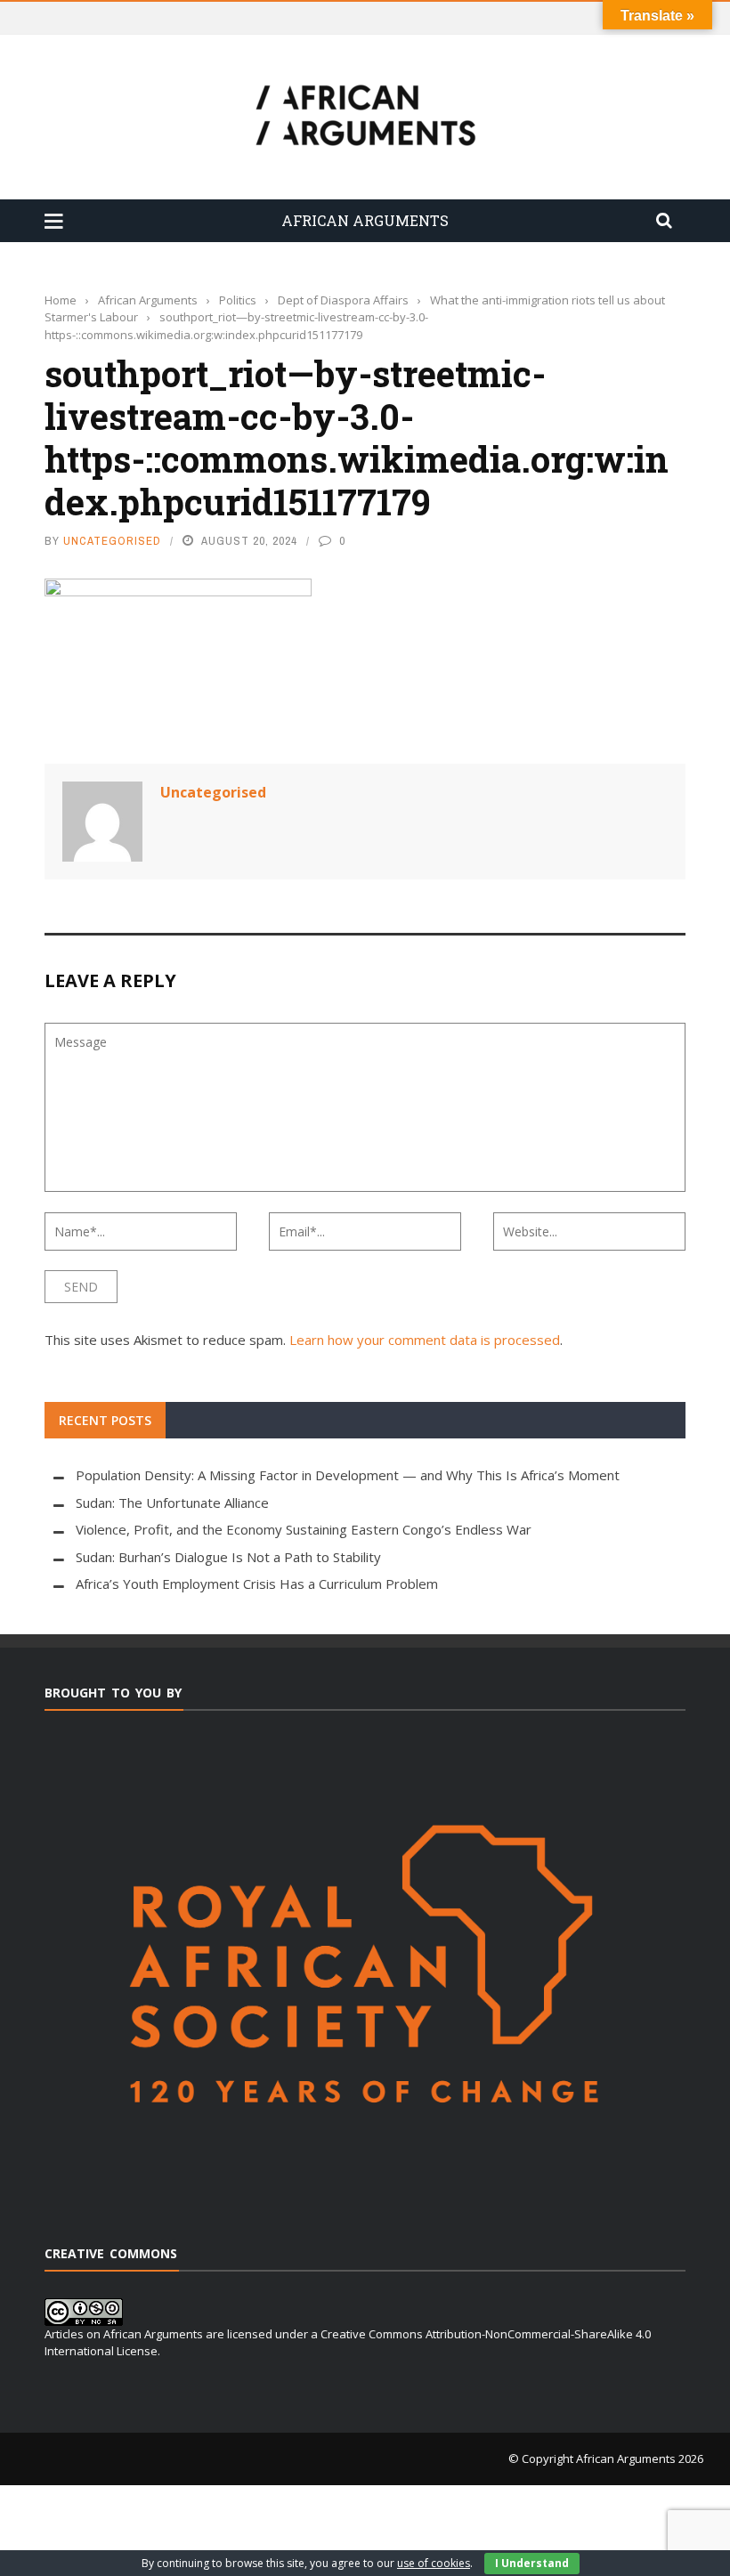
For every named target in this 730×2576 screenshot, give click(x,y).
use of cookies (434, 2563)
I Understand (532, 2563)
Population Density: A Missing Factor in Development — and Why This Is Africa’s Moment (348, 1475)
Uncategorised (112, 541)
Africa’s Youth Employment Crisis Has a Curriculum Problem (257, 1584)
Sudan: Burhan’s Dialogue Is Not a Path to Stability (228, 1557)
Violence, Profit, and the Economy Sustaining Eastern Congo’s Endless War (304, 1529)
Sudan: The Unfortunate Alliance (172, 1503)
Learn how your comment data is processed (425, 1340)
